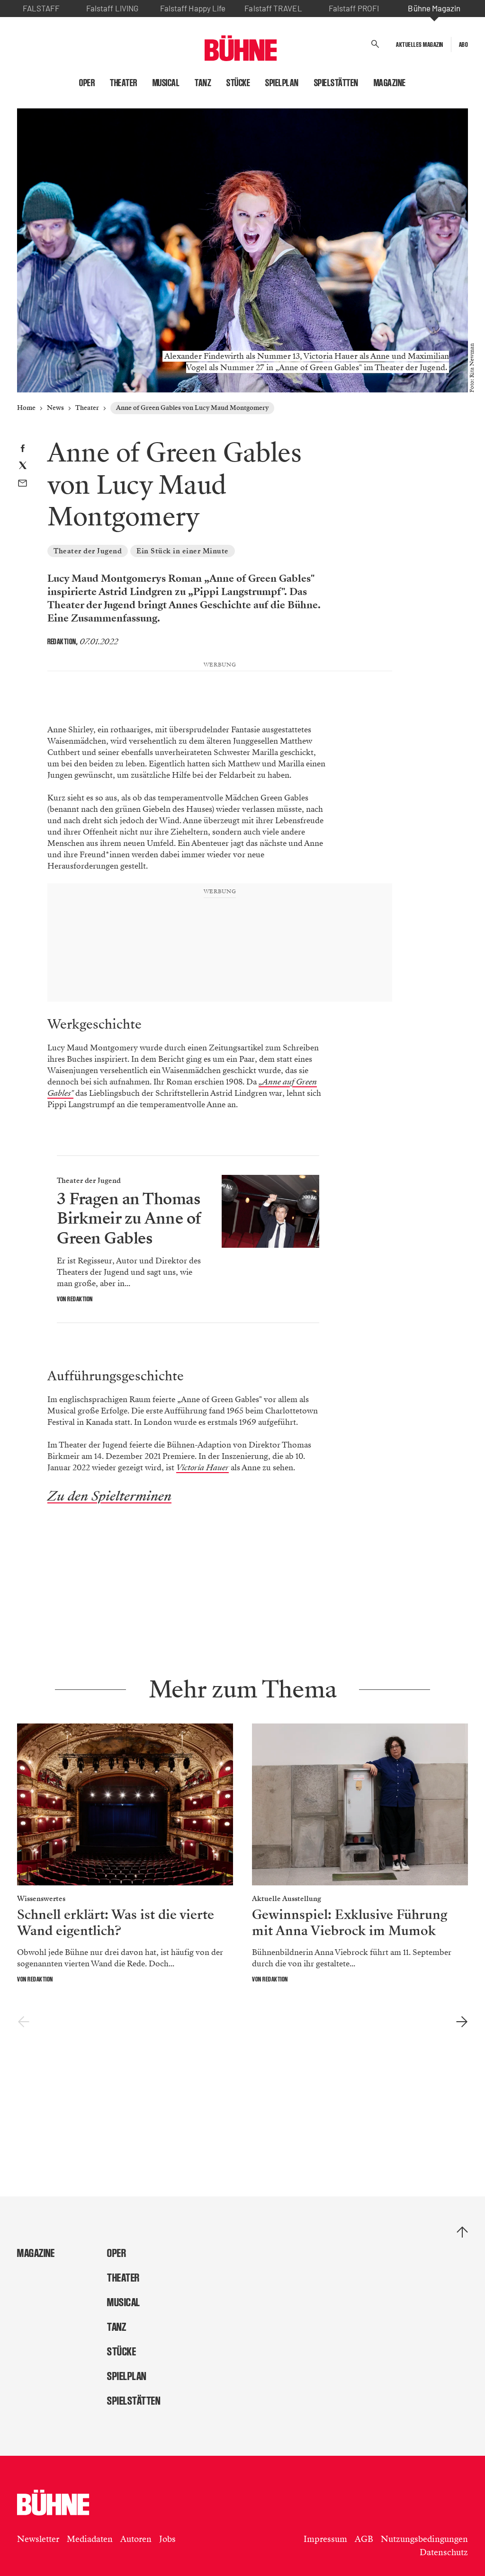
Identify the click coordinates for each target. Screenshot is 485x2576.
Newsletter (38, 2539)
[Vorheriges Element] (23, 2022)
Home (26, 408)
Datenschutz (444, 2552)
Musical (166, 83)
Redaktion (62, 642)
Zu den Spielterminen (109, 1496)
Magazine (390, 83)
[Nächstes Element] (462, 2022)
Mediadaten (90, 2539)
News (55, 408)
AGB (364, 2539)
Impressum (325, 2539)
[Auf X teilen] (23, 467)
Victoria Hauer (202, 1468)
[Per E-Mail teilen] (22, 484)
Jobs (167, 2539)
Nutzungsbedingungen (424, 2539)
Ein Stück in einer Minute (183, 551)
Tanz (203, 83)
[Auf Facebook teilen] (22, 449)
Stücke (238, 83)
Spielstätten (336, 83)
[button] (375, 44)
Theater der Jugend (88, 551)
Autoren (136, 2539)
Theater (124, 83)
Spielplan (282, 83)
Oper (87, 83)
